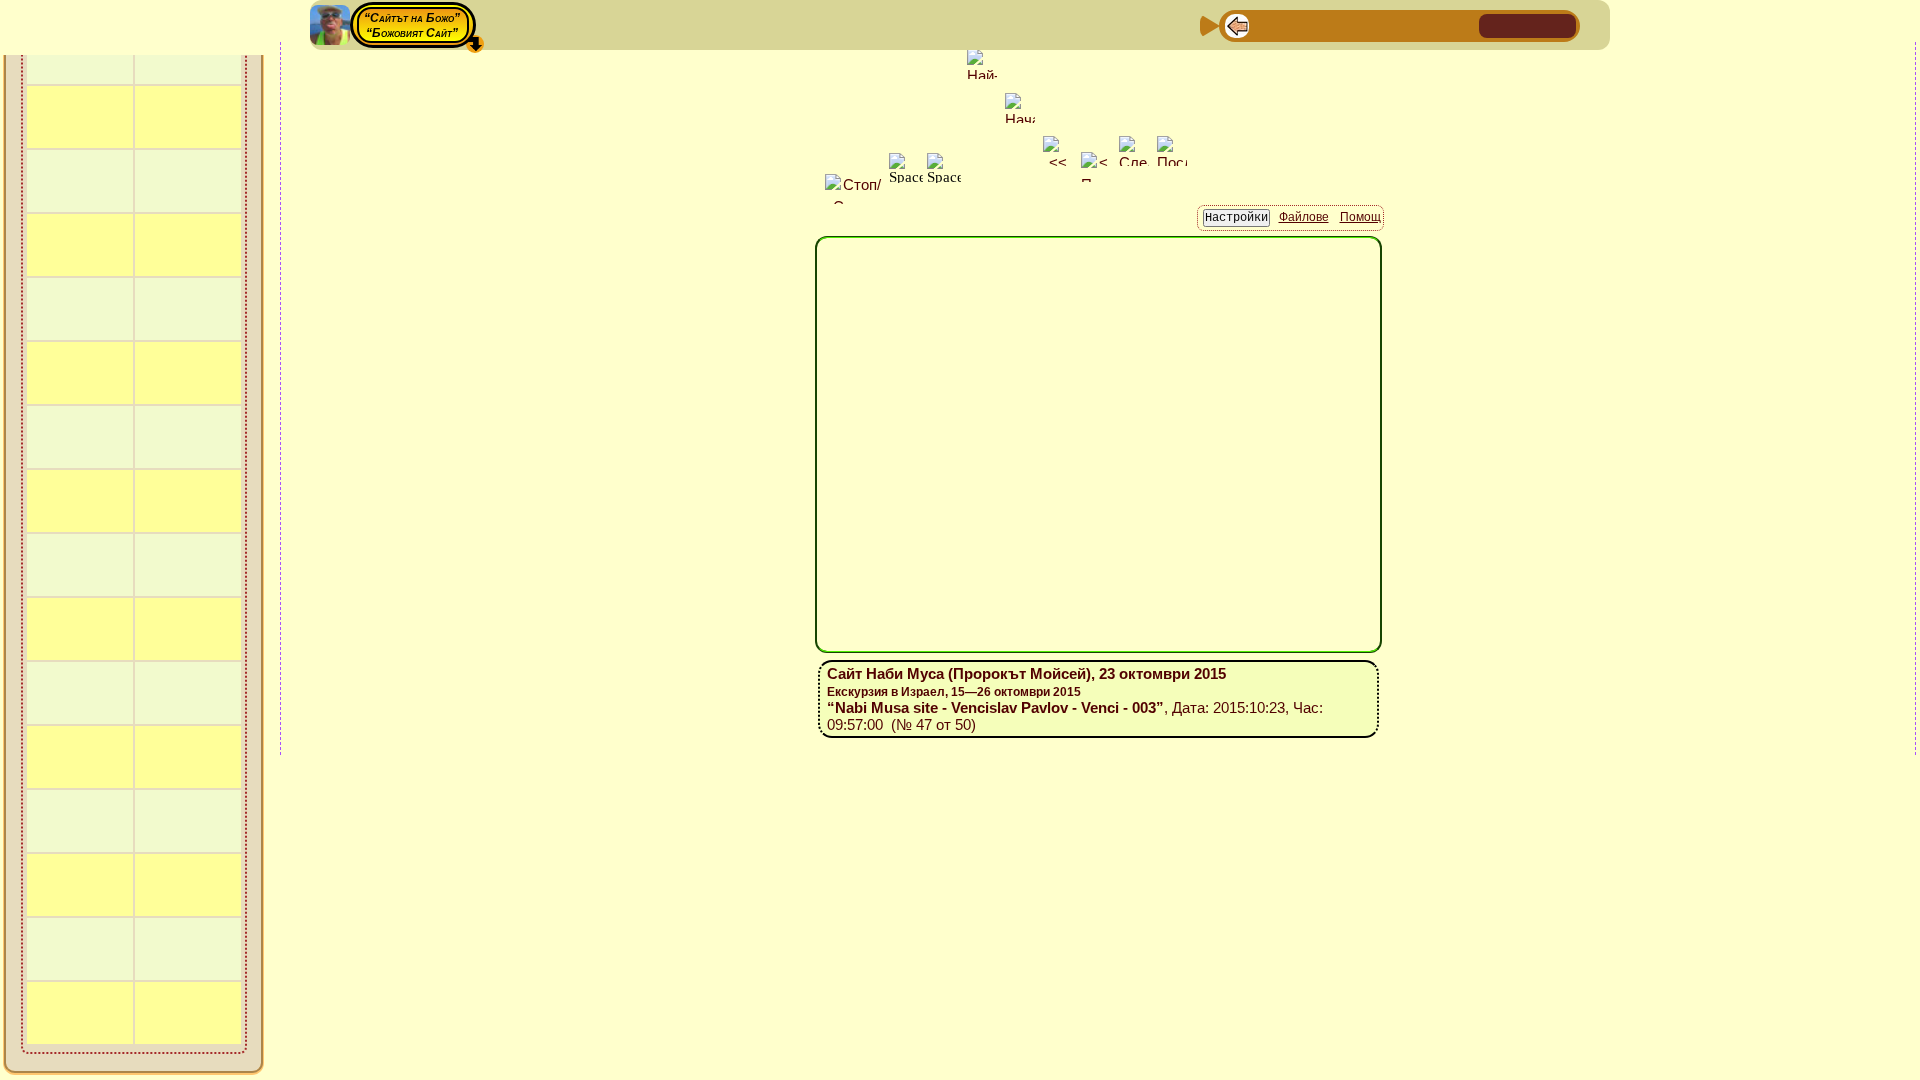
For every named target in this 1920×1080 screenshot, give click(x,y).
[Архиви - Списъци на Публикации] (1301, 24)
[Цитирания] (1333, 24)
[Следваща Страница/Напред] (1269, 24)
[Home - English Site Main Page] (1560, 24)
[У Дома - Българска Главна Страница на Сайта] (1528, 24)
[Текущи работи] (1365, 24)
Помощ (1360, 217)
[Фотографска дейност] (1397, 24)
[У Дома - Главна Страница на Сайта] (1496, 24)
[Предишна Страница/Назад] (1237, 24)
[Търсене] (1461, 24)
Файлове (1304, 217)
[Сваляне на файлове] (1429, 24)
